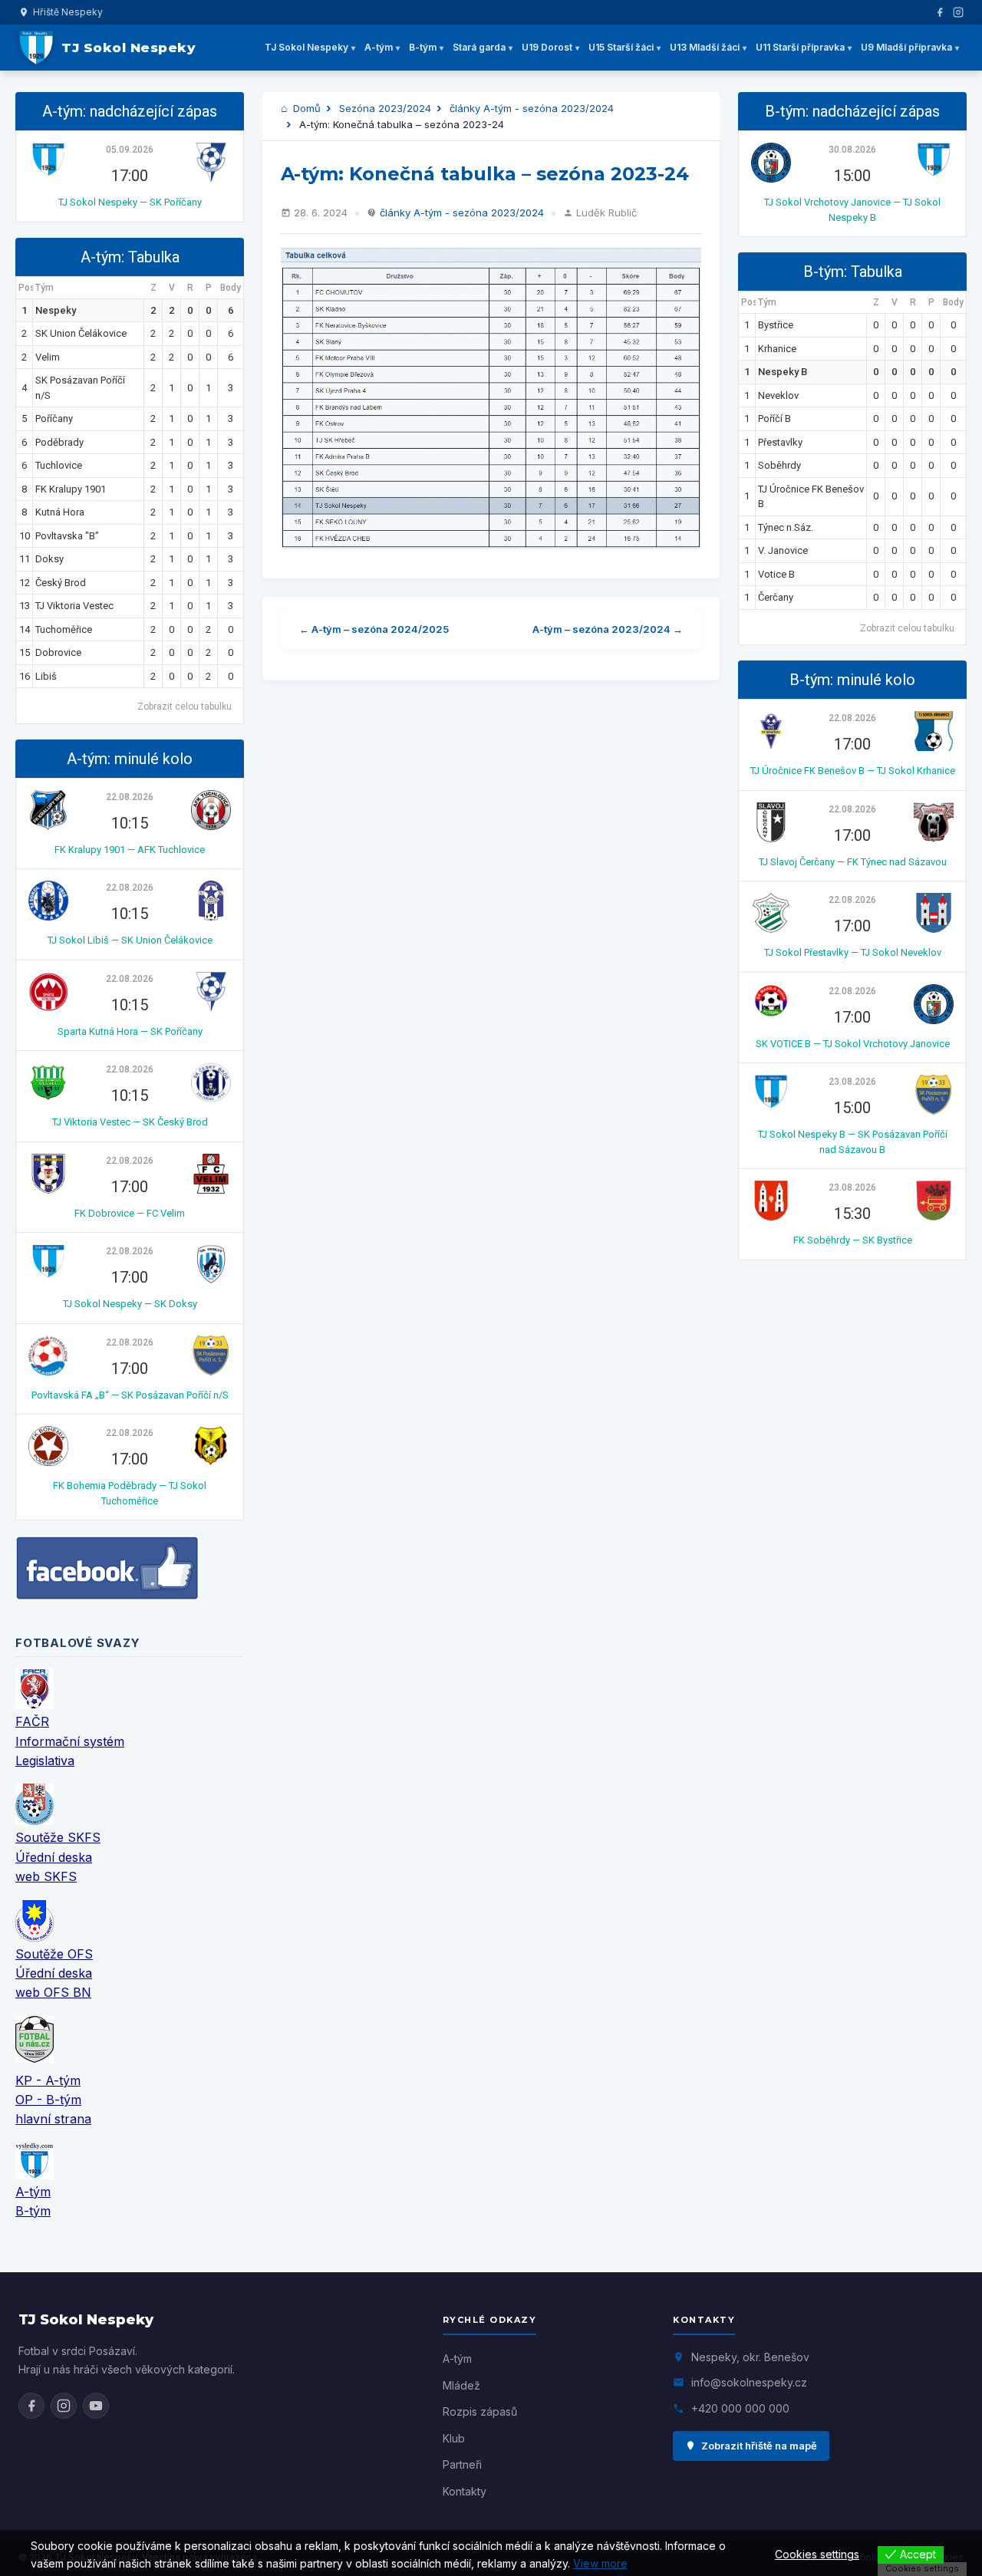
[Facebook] (940, 12)
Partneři (462, 2464)
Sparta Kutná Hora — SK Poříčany (130, 1031)
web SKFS (46, 1876)
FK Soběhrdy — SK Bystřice (853, 1240)
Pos (26, 288)
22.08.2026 (130, 797)
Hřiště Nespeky (68, 12)
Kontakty (465, 2491)
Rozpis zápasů (480, 2411)
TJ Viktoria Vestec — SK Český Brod (130, 1122)
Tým (44, 288)
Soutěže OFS (54, 1954)
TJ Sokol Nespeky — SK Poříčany (130, 202)
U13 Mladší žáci (705, 47)
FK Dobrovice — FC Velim (130, 1213)
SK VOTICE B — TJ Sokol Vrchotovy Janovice (853, 1044)
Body (231, 288)
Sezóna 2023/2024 (385, 108)
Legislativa (45, 1761)
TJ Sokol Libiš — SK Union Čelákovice (130, 940)
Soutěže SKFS (58, 1837)
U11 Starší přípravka (800, 47)
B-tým (423, 47)
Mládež (461, 2385)
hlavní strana (53, 2119)
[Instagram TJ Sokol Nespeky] (64, 2406)
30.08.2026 (852, 150)
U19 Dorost (547, 47)
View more (600, 2563)
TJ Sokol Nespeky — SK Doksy (130, 1304)
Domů (305, 108)
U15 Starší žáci (621, 47)
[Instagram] (958, 12)
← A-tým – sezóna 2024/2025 (374, 629)
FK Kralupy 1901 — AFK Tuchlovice (130, 850)
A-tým (379, 47)
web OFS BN (53, 1992)
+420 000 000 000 (740, 2408)
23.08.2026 (852, 1082)
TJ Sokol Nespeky (306, 47)
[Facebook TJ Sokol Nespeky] (31, 2406)
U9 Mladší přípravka (906, 47)
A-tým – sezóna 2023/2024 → (608, 629)
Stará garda (479, 47)
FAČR (32, 1721)
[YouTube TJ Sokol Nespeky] (96, 2406)
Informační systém (70, 1741)
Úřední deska (54, 1857)
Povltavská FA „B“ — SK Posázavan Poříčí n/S (130, 1395)
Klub (454, 2438)
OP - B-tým (48, 2100)
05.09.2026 (130, 150)
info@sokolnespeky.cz (749, 2382)
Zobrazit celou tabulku (185, 707)
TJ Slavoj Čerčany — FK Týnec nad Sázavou (853, 862)
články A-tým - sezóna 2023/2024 (532, 108)
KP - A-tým (48, 2080)
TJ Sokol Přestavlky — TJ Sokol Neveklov (853, 952)
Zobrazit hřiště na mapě (759, 2446)
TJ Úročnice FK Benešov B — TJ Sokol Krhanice (853, 771)
